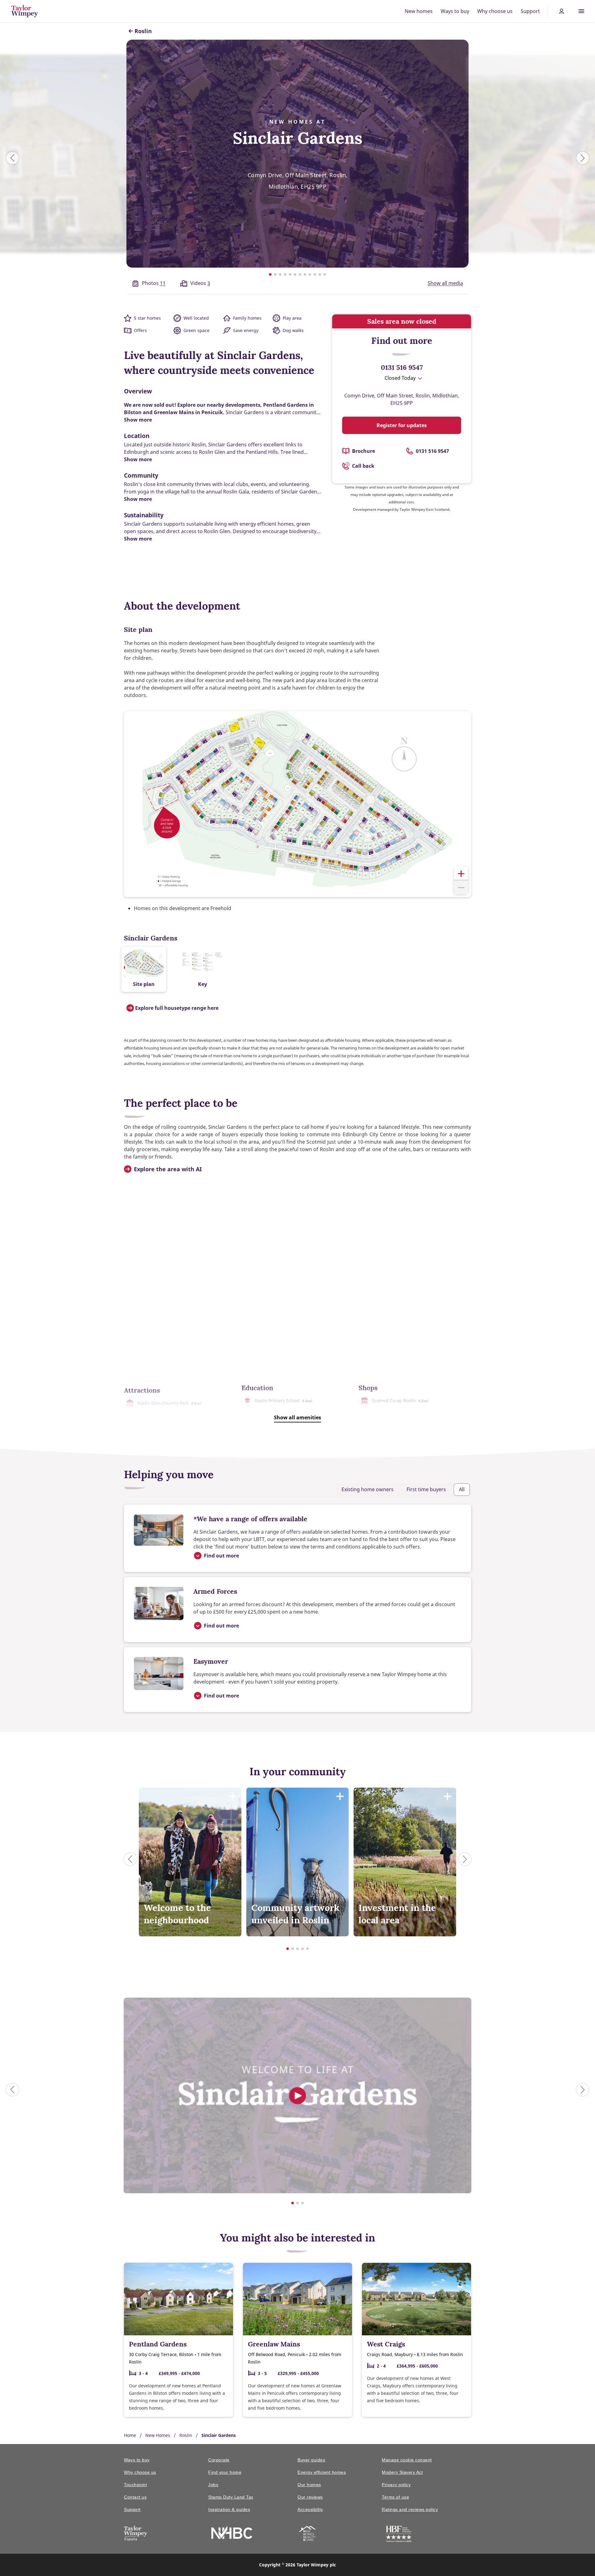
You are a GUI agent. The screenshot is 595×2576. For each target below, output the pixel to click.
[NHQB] (307, 2534)
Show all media (445, 283)
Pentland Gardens (158, 2344)
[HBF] (399, 2535)
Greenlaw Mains (274, 2344)
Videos (200, 283)
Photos (154, 283)
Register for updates (402, 425)
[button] (461, 873)
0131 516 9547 (402, 367)
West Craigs (386, 2344)
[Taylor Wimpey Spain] (136, 2534)
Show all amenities (297, 1417)
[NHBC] (232, 2533)
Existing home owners (368, 1489)
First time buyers (426, 1489)
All (462, 1489)
